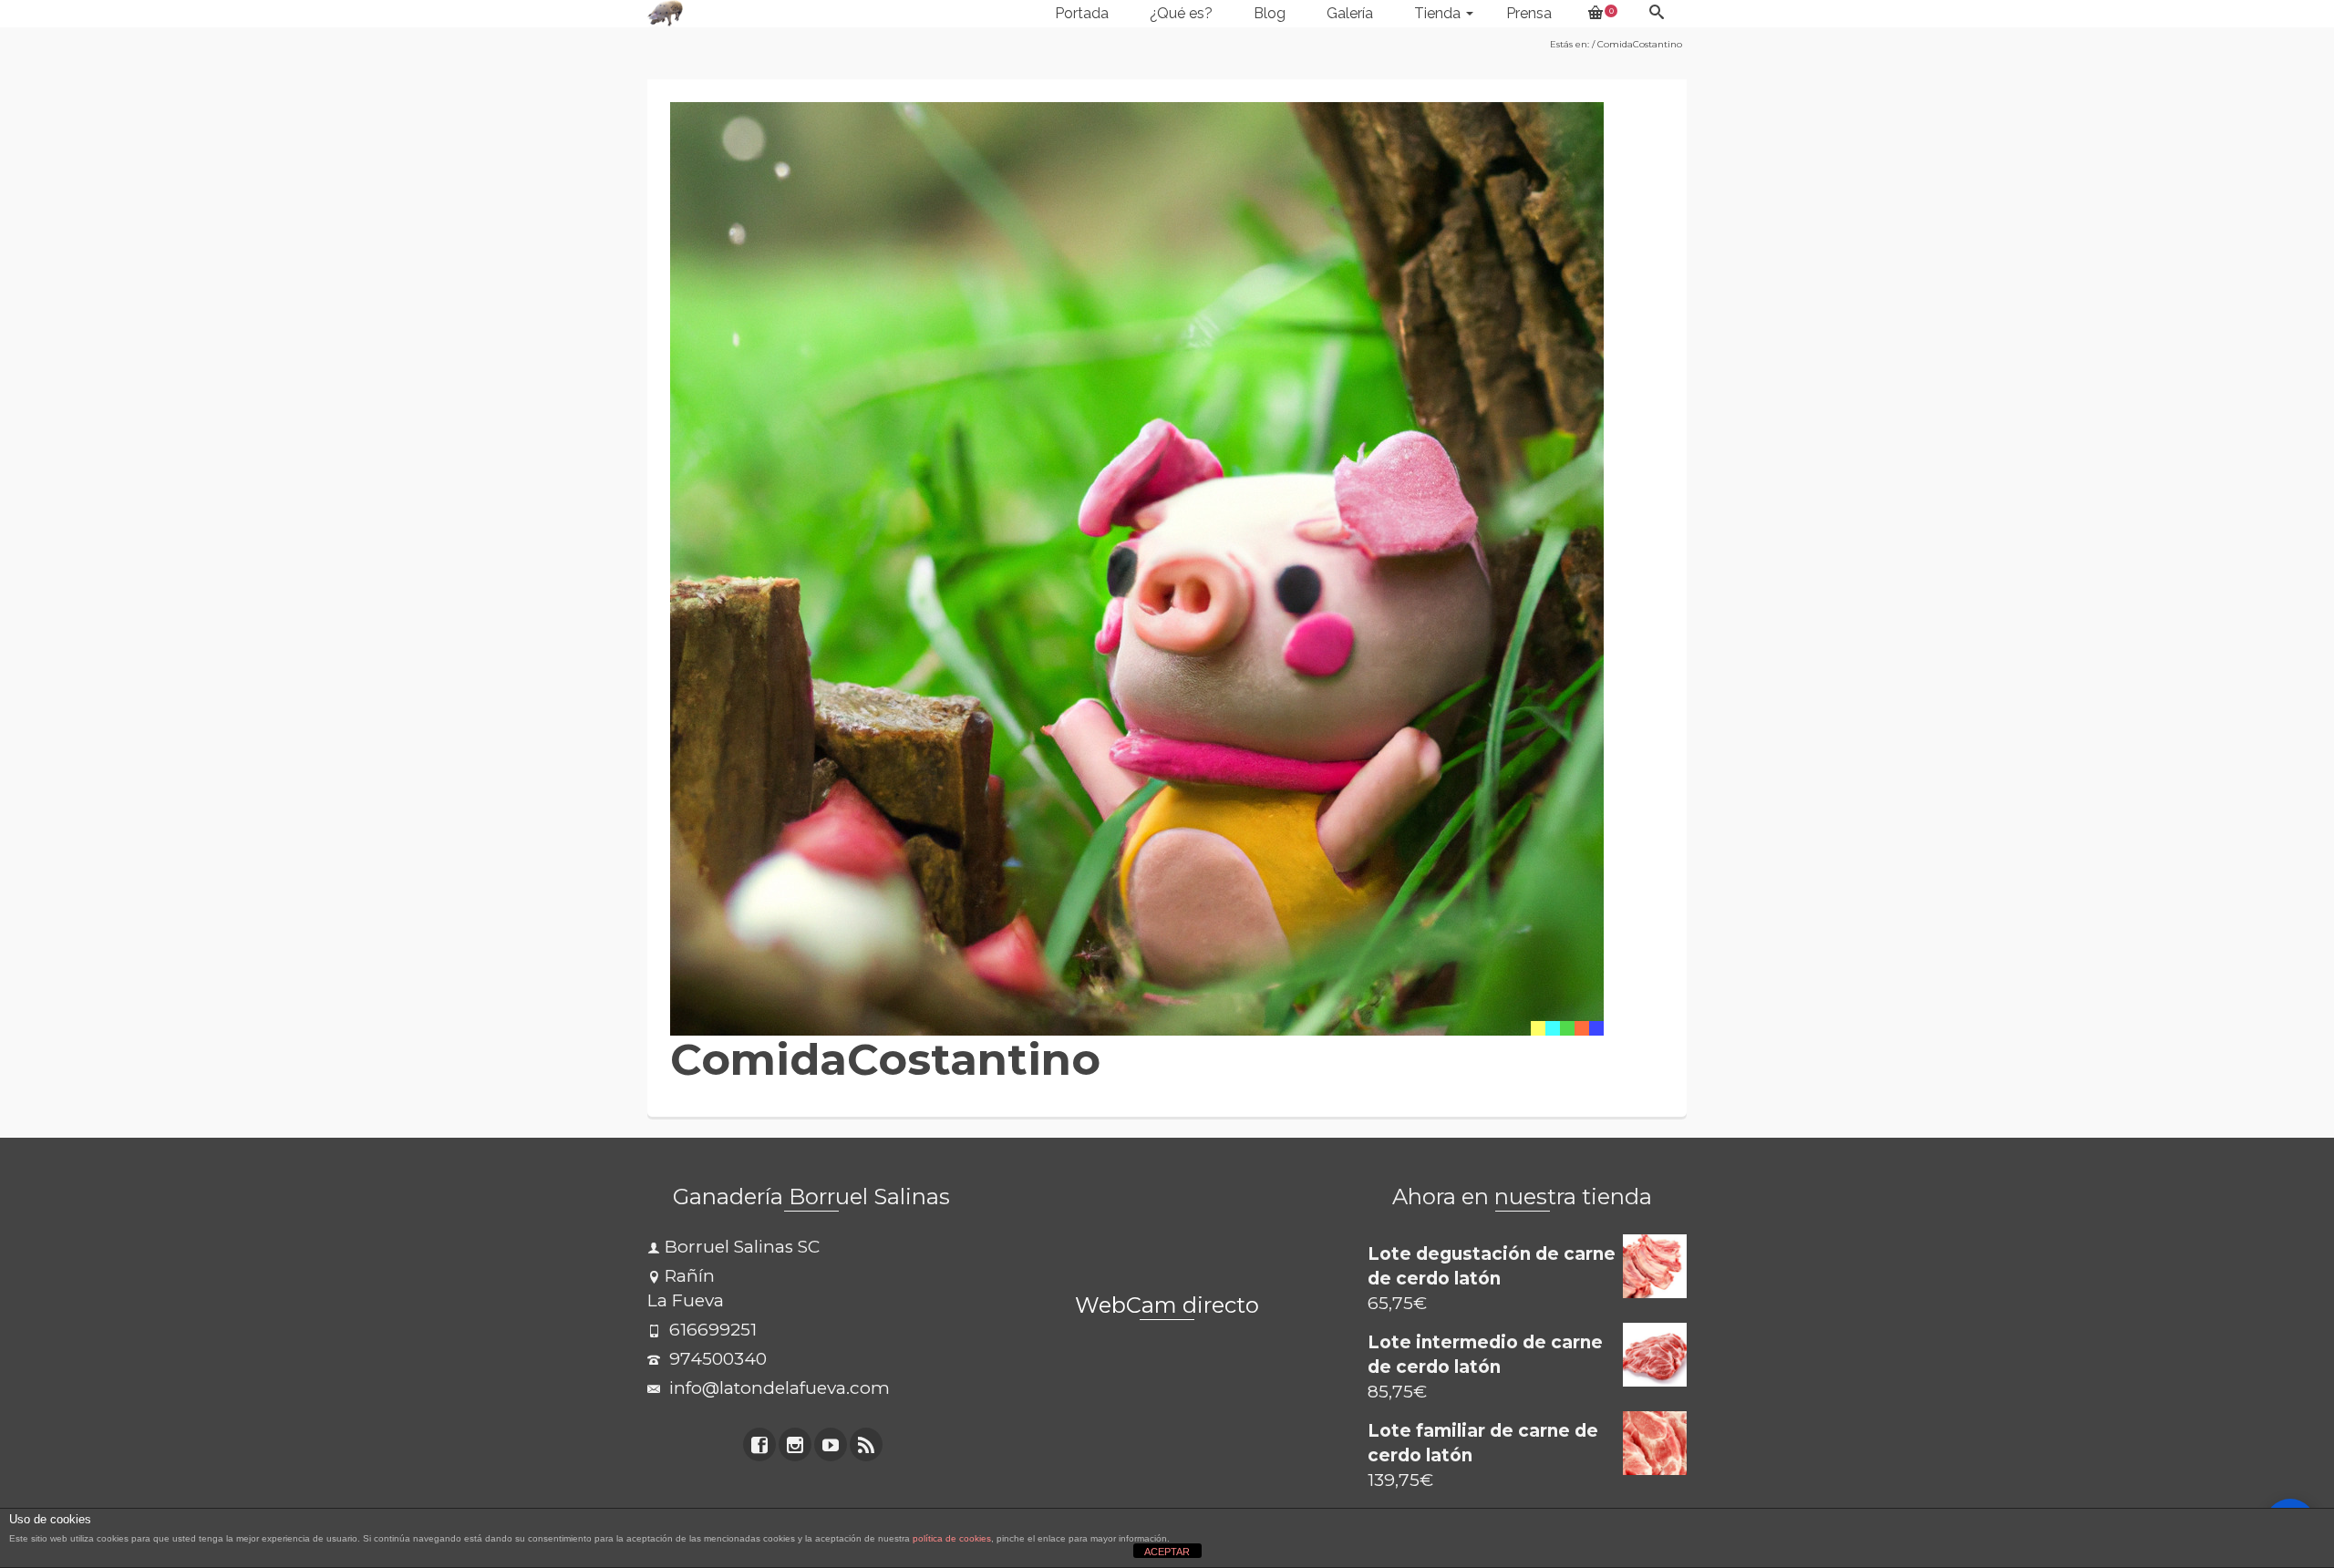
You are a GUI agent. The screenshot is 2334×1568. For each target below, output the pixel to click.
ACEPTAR (1167, 1552)
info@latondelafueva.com (777, 1388)
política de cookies (952, 1538)
